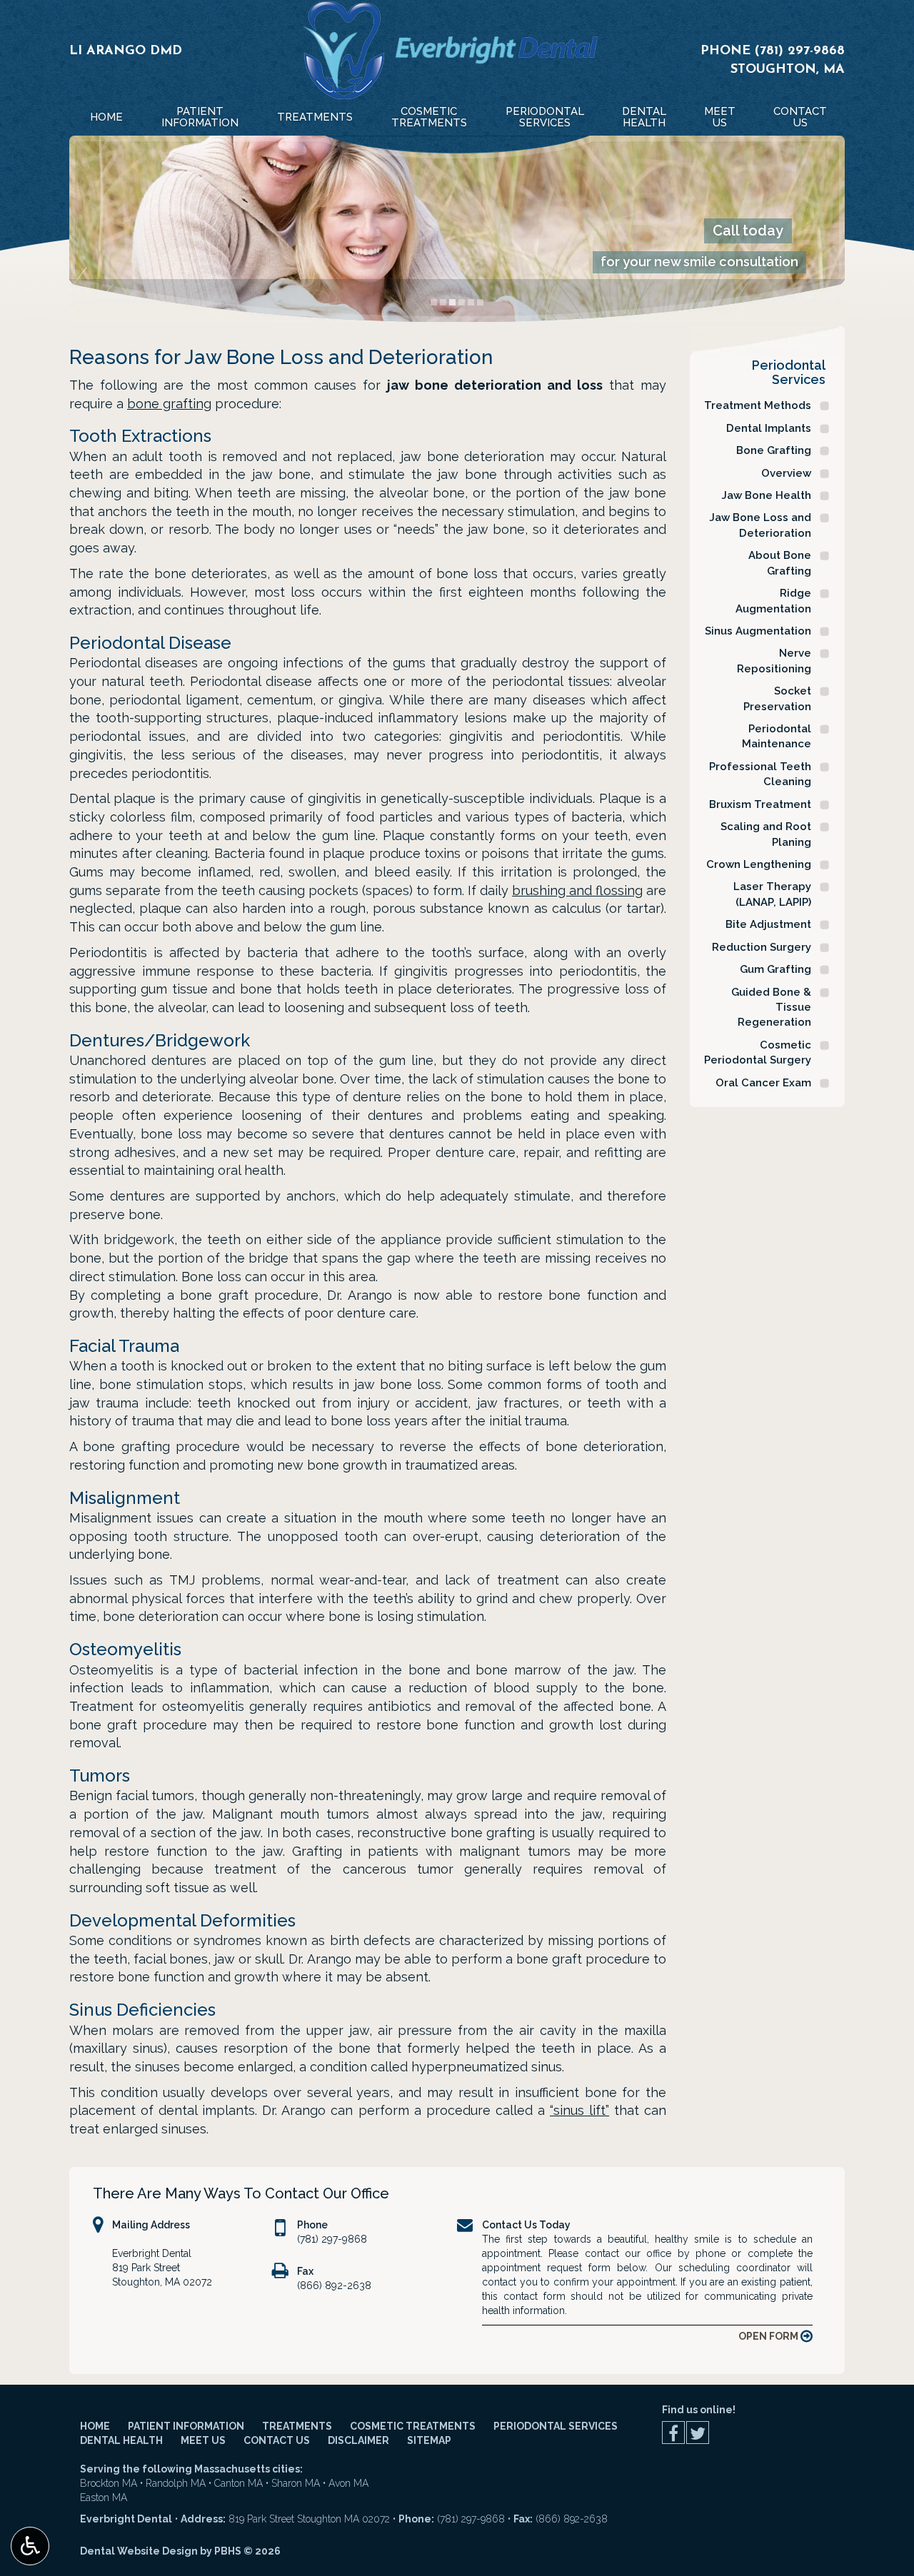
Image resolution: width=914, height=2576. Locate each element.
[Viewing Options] (30, 2546)
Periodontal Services (789, 372)
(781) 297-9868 (800, 51)
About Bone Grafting (780, 563)
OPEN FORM (769, 2336)
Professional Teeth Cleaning (760, 774)
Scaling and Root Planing (766, 834)
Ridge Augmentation (773, 601)
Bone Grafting (774, 450)
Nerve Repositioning (774, 661)
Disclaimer (358, 2440)
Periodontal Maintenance (777, 736)
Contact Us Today (526, 2225)
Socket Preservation (777, 698)
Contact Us (277, 2440)
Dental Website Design (139, 2551)
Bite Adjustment (768, 924)
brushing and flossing (577, 890)
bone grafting (169, 404)
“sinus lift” (579, 2110)
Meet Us (203, 2440)
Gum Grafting (775, 969)
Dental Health (121, 2440)
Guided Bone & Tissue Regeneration (771, 1007)
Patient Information (186, 2426)
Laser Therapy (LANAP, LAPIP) (772, 894)
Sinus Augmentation (758, 631)
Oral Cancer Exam (763, 1083)
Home (106, 117)
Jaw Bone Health (766, 495)
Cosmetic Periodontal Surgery (758, 1052)
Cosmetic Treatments (413, 2426)
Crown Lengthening (759, 864)
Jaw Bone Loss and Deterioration (760, 525)
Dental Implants (769, 428)
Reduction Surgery (762, 947)
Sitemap (429, 2440)
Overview (786, 473)
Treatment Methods (758, 405)
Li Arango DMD (126, 51)
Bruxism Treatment (760, 804)
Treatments (315, 117)
